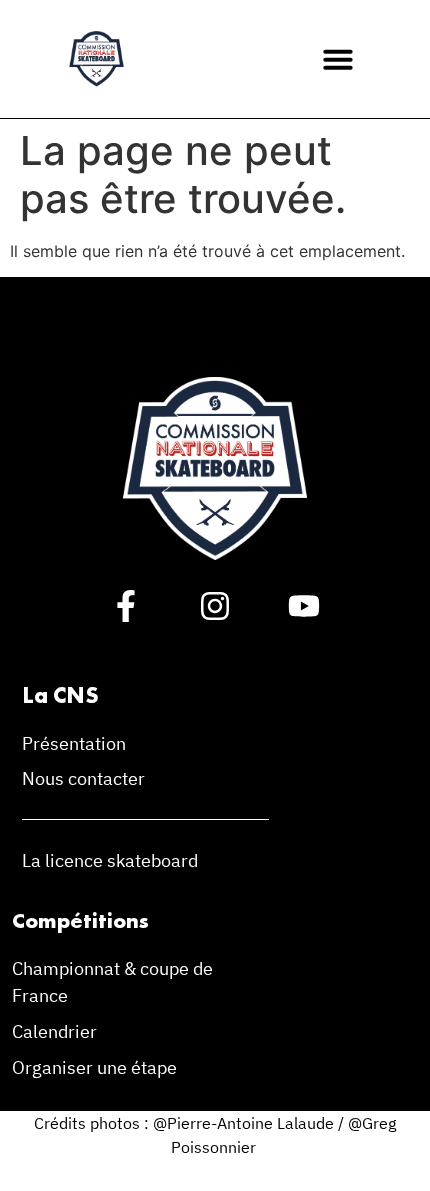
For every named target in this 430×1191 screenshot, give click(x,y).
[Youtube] (304, 606)
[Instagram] (215, 606)
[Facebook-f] (126, 606)
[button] (338, 59)
